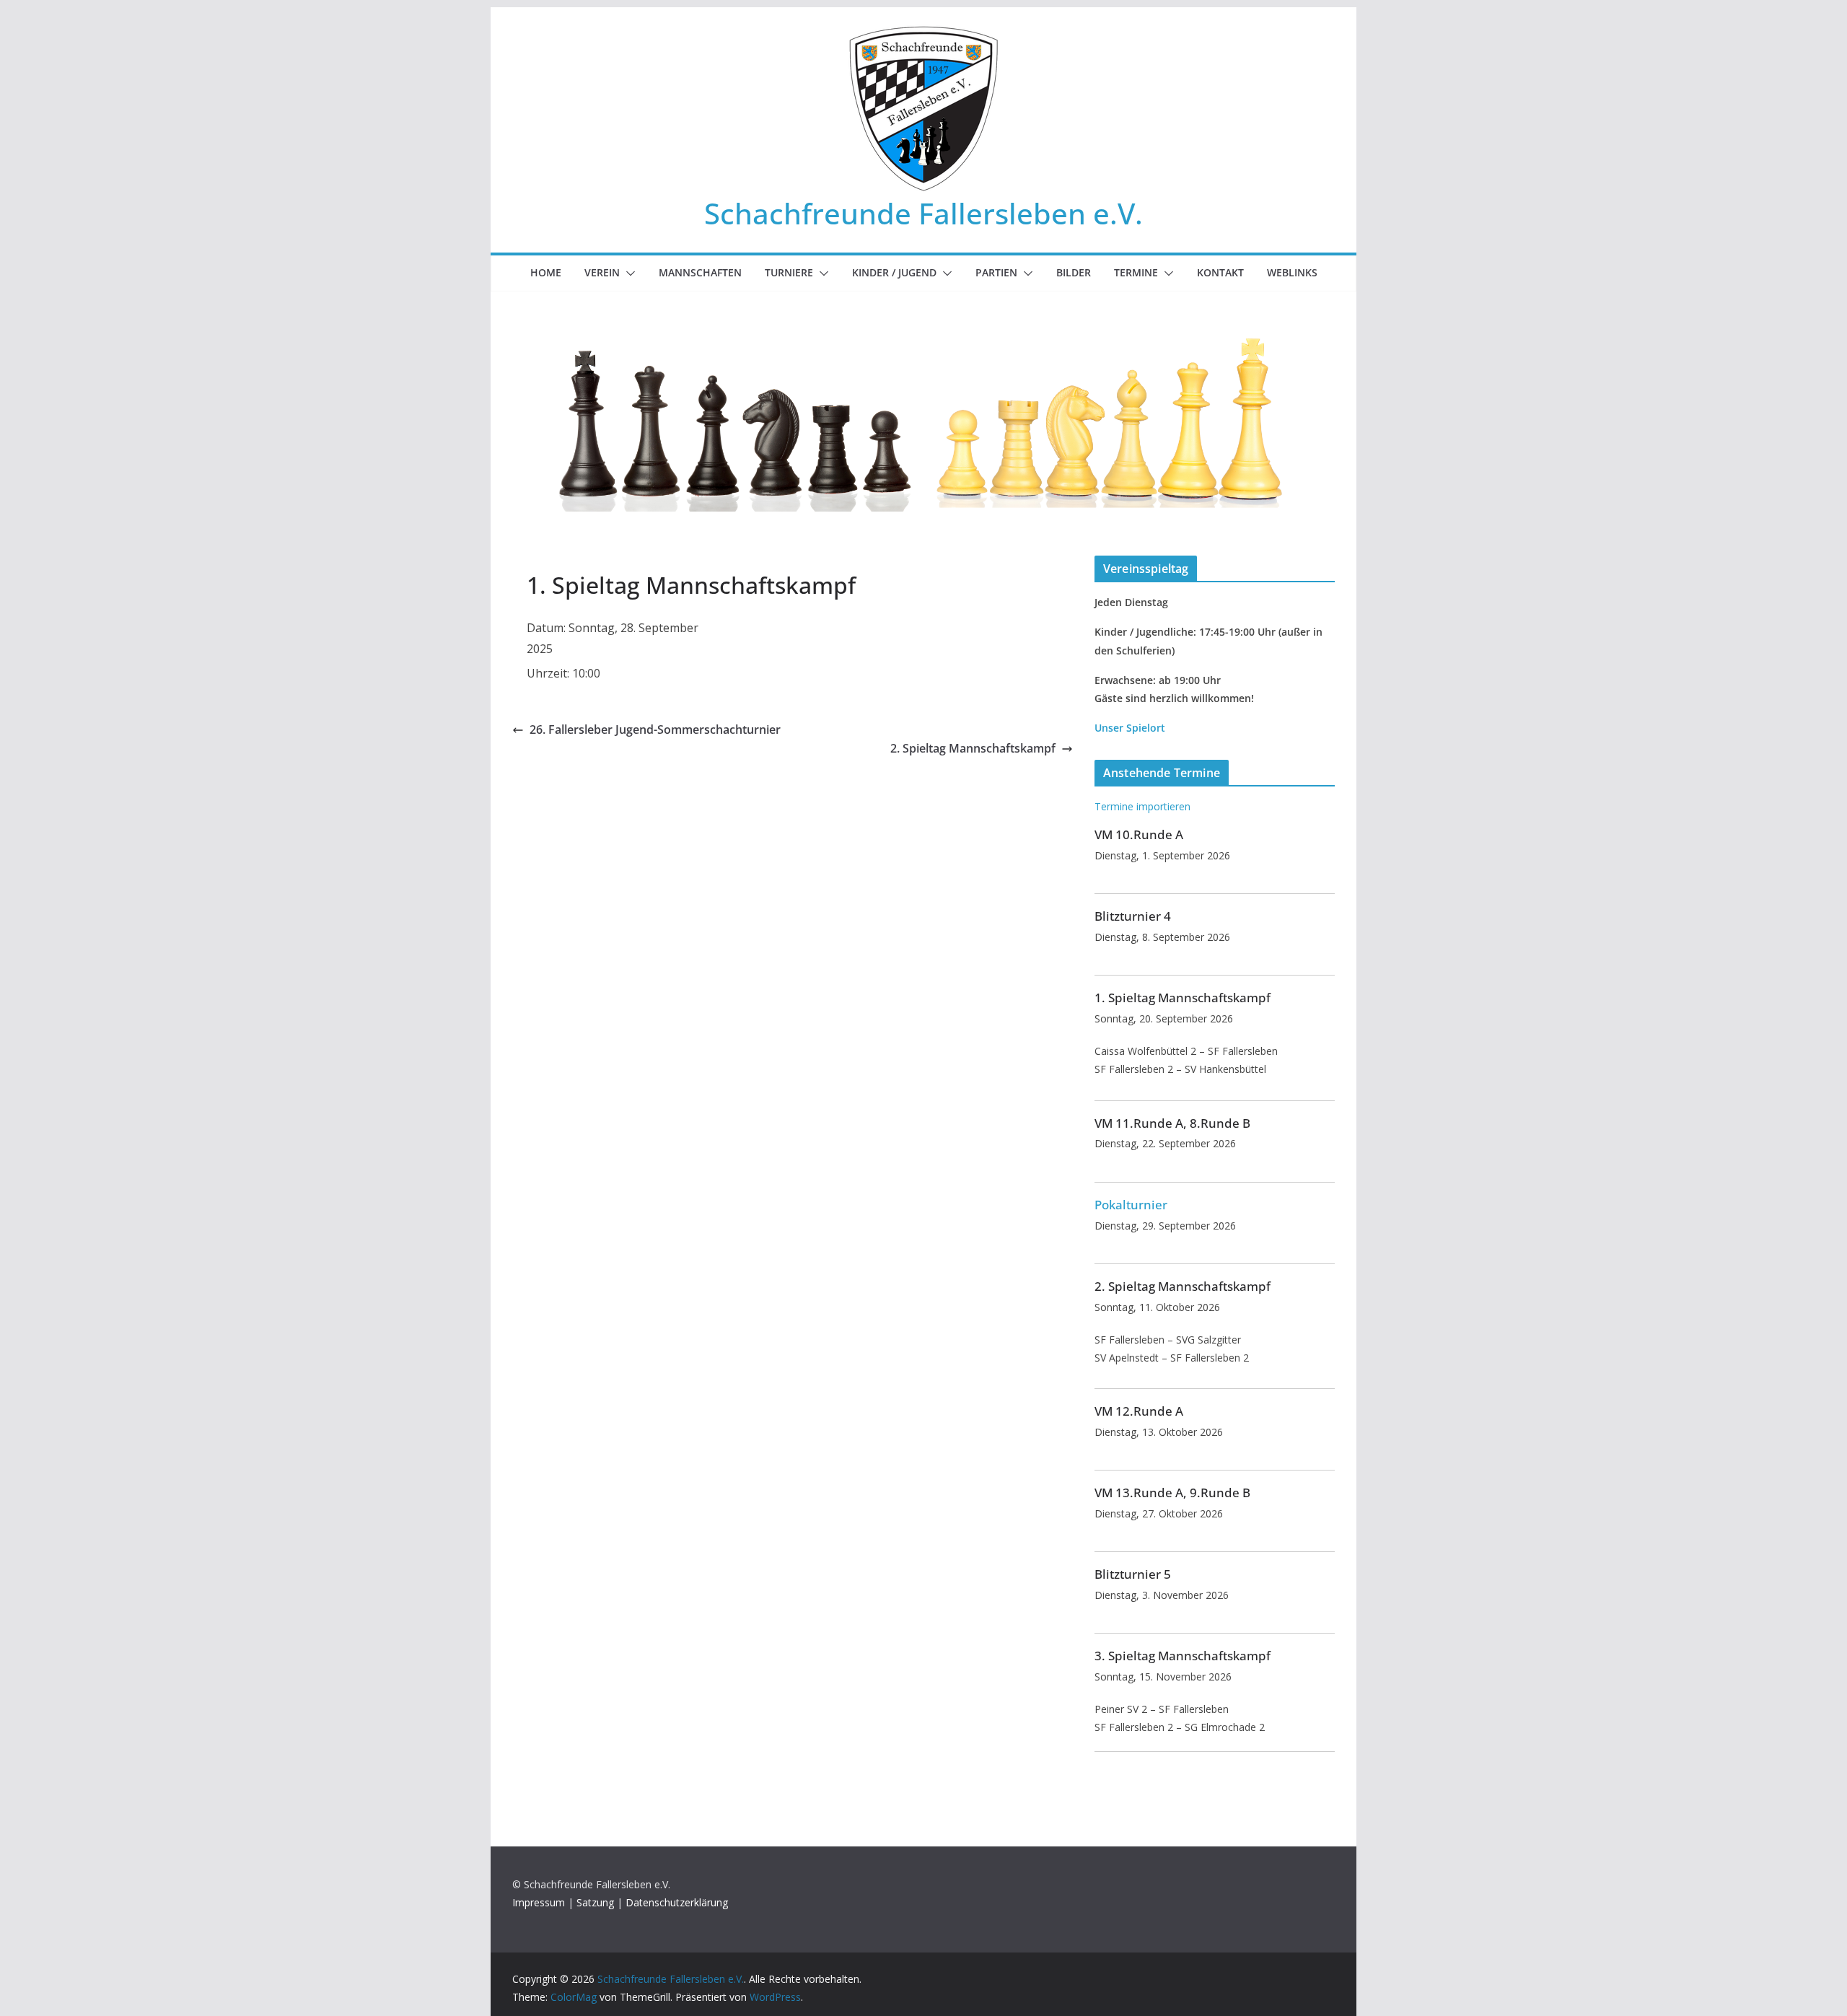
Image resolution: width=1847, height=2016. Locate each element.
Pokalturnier (1131, 1205)
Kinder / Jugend (894, 272)
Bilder (1074, 272)
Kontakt (1220, 272)
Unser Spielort (1130, 728)
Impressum (539, 1902)
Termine (1136, 272)
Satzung (595, 1902)
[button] (628, 273)
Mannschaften (700, 272)
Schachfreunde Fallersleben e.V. (923, 213)
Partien (996, 272)
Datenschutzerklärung (677, 1902)
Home (546, 272)
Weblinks (1292, 272)
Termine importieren (1142, 806)
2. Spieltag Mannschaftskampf (973, 748)
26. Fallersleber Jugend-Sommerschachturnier (655, 729)
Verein (602, 272)
